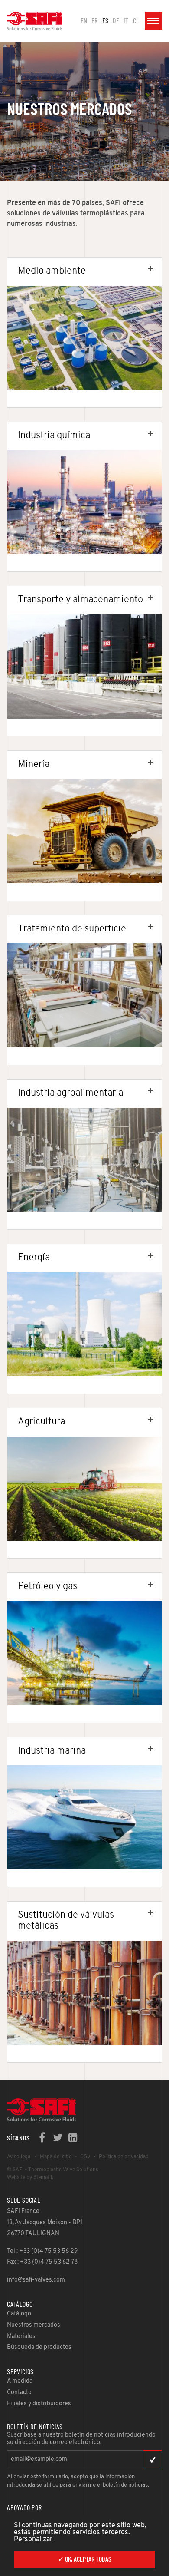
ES (105, 21)
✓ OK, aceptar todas (85, 2559)
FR (94, 21)
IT (126, 21)
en (84, 21)
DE (116, 21)
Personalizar (33, 2540)
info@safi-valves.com (36, 2280)
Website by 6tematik (30, 2178)
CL (136, 21)
